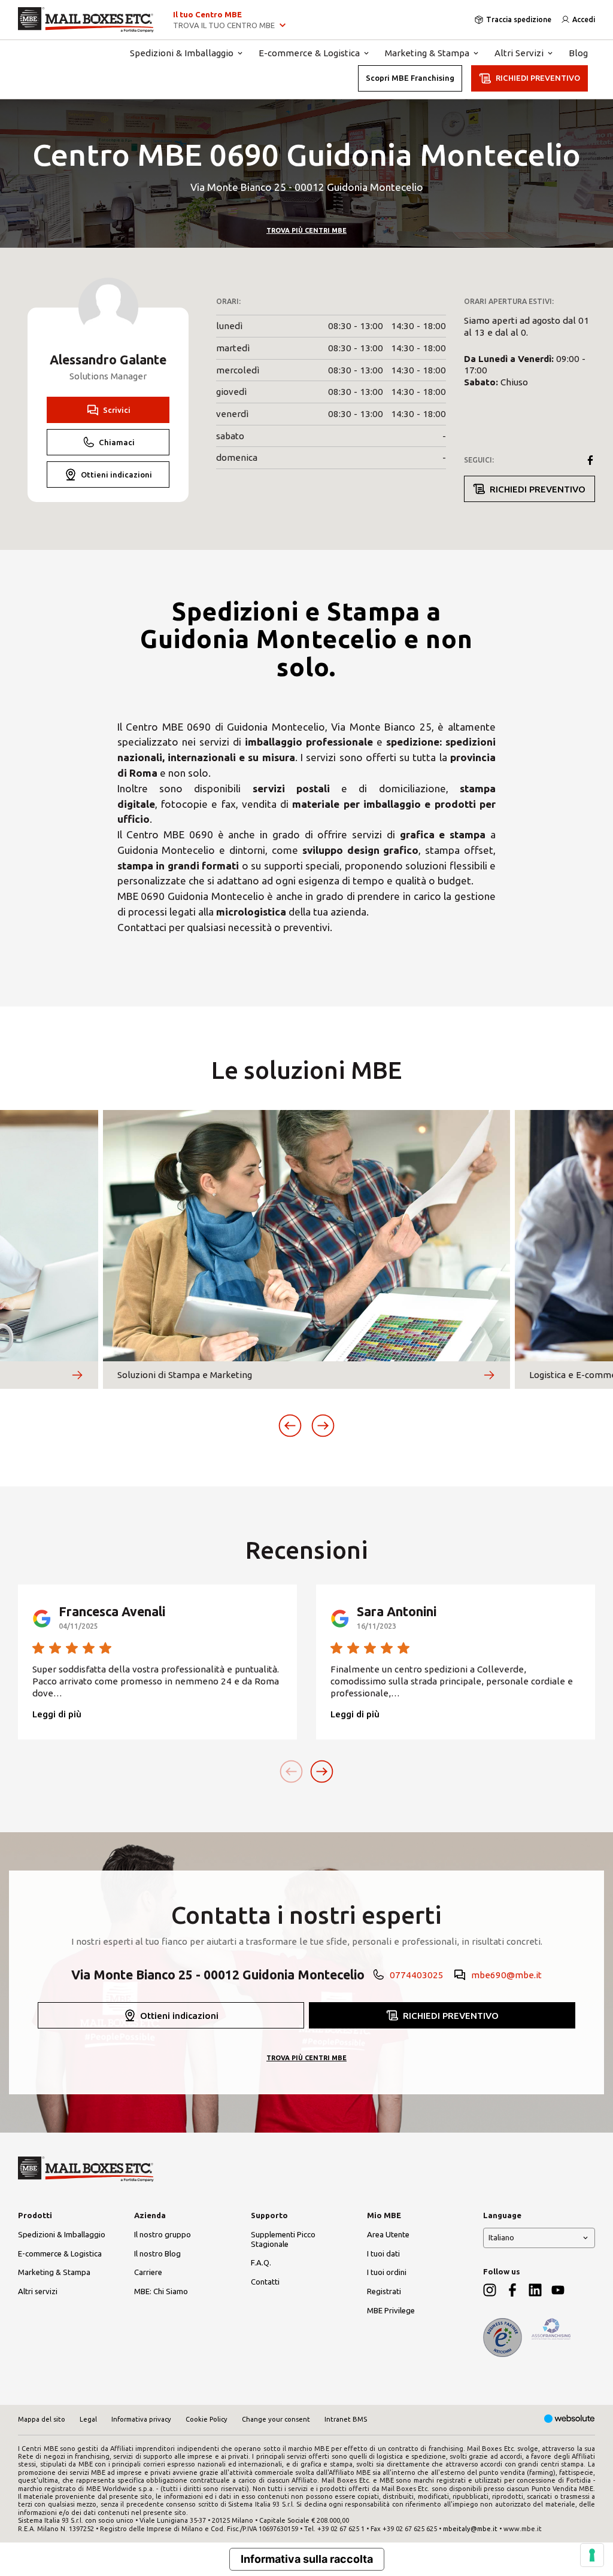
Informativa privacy (141, 2419)
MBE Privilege (391, 2310)
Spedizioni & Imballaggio (182, 53)
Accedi (584, 19)
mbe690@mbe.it (506, 1975)
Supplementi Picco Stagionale (283, 2239)
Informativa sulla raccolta (307, 2559)
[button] (290, 1426)
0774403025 (417, 1975)
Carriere (148, 2272)
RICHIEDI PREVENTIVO (538, 78)
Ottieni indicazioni (116, 475)
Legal (88, 2419)
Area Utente (388, 2234)
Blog (578, 53)
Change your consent (276, 2419)
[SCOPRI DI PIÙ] (77, 1375)
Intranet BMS (346, 2419)
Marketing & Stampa (427, 53)
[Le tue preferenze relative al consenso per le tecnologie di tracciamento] (592, 2555)
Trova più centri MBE (306, 230)
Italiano (501, 2237)
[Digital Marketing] (570, 2420)
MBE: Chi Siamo (161, 2291)
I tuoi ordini (387, 2272)
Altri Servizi (519, 53)
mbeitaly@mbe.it (470, 2529)
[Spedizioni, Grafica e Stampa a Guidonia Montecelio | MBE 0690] (86, 20)
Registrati (384, 2291)
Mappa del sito (42, 2419)
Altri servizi (38, 2291)
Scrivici (117, 410)
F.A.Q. (261, 2262)
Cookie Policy (207, 2419)
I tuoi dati (383, 2253)
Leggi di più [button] (57, 1714)
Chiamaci (117, 442)
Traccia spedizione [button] (519, 19)
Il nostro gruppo (163, 2234)
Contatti (265, 2282)
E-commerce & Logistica (309, 53)
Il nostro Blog (157, 2253)
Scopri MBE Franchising (410, 78)
